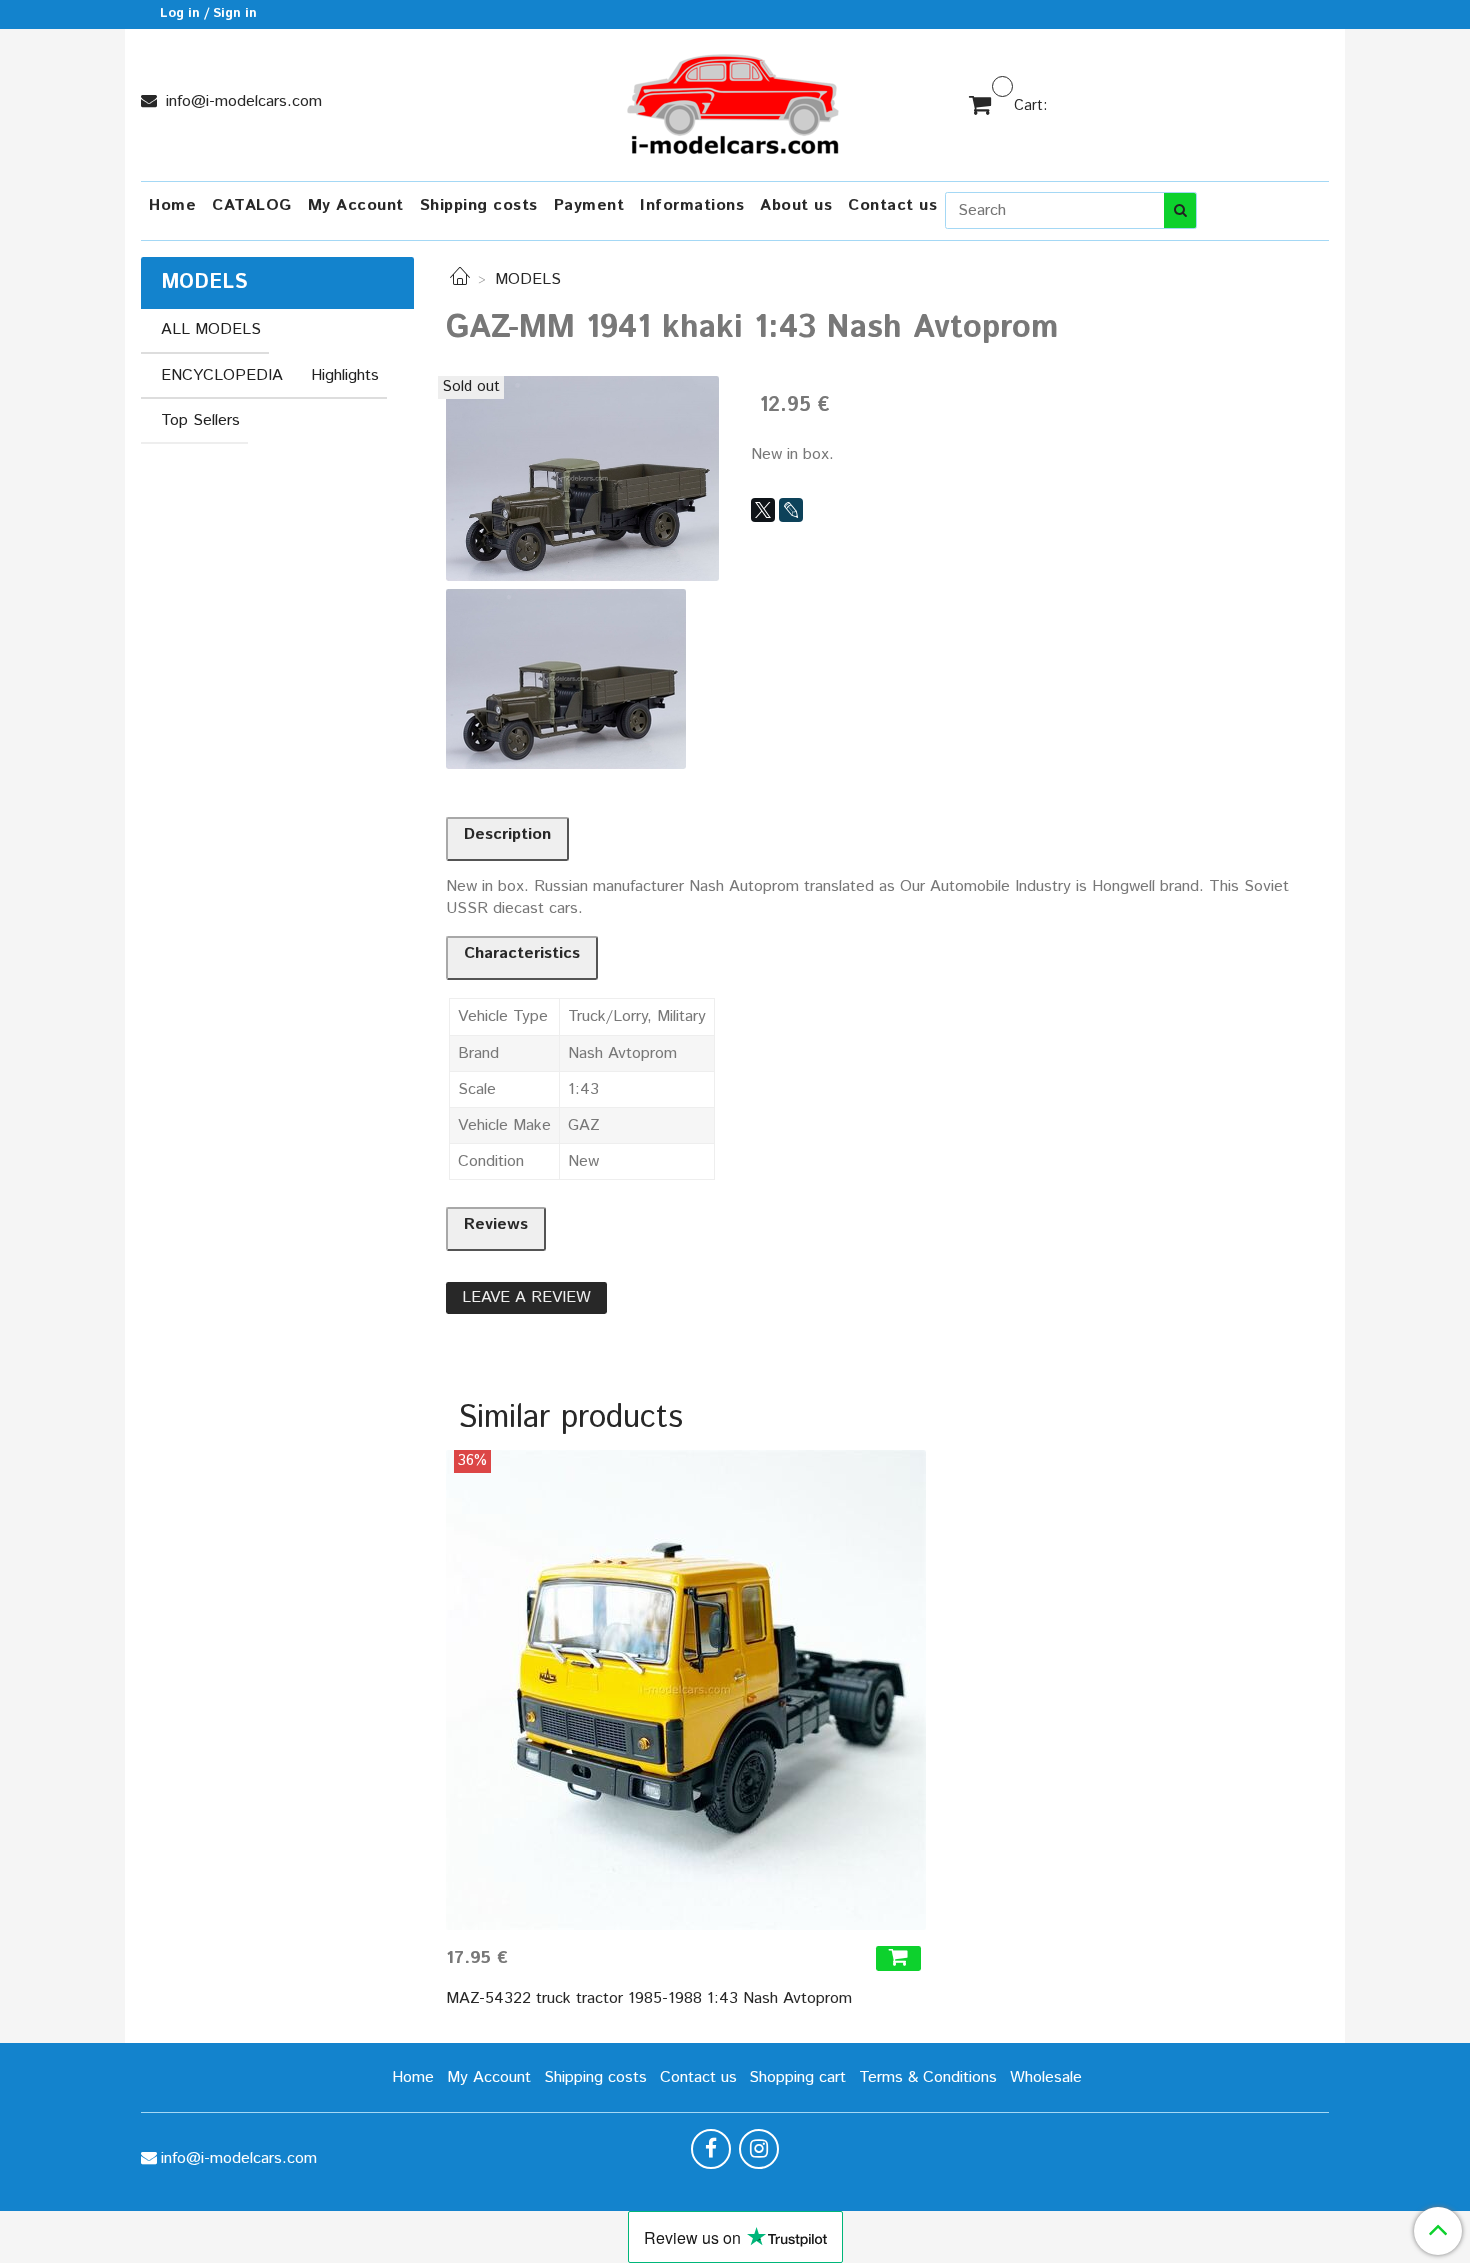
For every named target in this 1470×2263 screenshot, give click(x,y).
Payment (589, 205)
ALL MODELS (211, 329)
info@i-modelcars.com (241, 101)
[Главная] (460, 279)
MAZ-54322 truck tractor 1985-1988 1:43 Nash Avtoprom (649, 1998)
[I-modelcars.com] (735, 100)
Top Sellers (200, 420)
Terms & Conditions (928, 2077)
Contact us (892, 205)
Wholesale (1046, 2077)
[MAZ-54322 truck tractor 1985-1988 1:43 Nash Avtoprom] (686, 1690)
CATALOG (252, 205)
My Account (356, 205)
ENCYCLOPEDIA (222, 375)
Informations (692, 205)
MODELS (528, 279)
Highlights (345, 375)
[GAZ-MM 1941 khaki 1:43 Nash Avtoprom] (582, 477)
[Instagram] (759, 2149)
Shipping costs (479, 205)
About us (796, 205)
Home (172, 205)
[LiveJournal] (791, 510)
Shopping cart (797, 2077)
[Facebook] (711, 2149)
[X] (763, 510)
